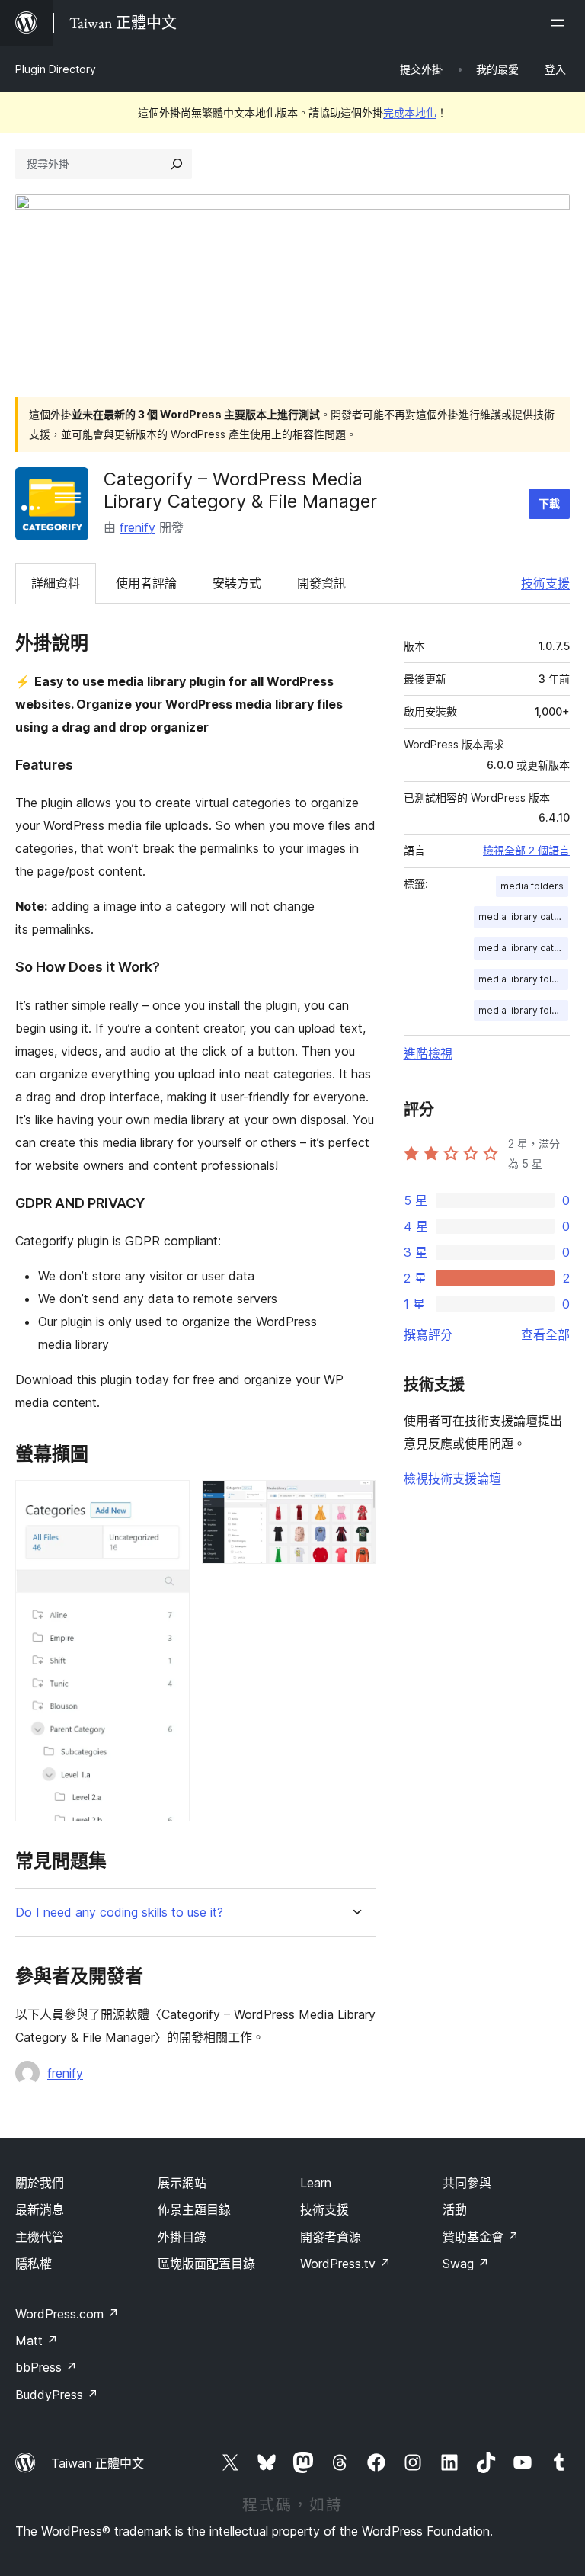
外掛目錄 (182, 2237)
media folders (532, 886)
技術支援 (545, 583)
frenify (137, 527)
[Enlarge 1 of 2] (169, 1501)
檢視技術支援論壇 (452, 1479)
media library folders (523, 1010)
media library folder (523, 979)
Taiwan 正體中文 (97, 2463)
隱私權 (34, 2264)
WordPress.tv (345, 2264)
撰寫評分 (428, 1334)
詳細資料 (56, 583)
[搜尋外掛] (177, 164)
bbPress (46, 2367)
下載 (549, 503)
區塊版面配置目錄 (206, 2264)
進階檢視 (428, 1053)
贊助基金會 (481, 2237)
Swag (466, 2264)
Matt (37, 2341)
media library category (523, 948)
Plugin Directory (56, 69)
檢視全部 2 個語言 (526, 851)
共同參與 (467, 2183)
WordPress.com (67, 2314)
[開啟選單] (561, 23)
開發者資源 (331, 2237)
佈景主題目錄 (194, 2209)
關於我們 (40, 2183)
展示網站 (182, 2183)
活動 (455, 2209)
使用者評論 (146, 583)
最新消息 (40, 2209)
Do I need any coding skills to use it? (119, 1913)
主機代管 (40, 2237)
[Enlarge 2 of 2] (355, 1501)
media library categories (523, 916)
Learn (316, 2183)
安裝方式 (237, 583)
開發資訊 (321, 583)
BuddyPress (57, 2395)
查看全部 (545, 1334)
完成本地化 (410, 112)
